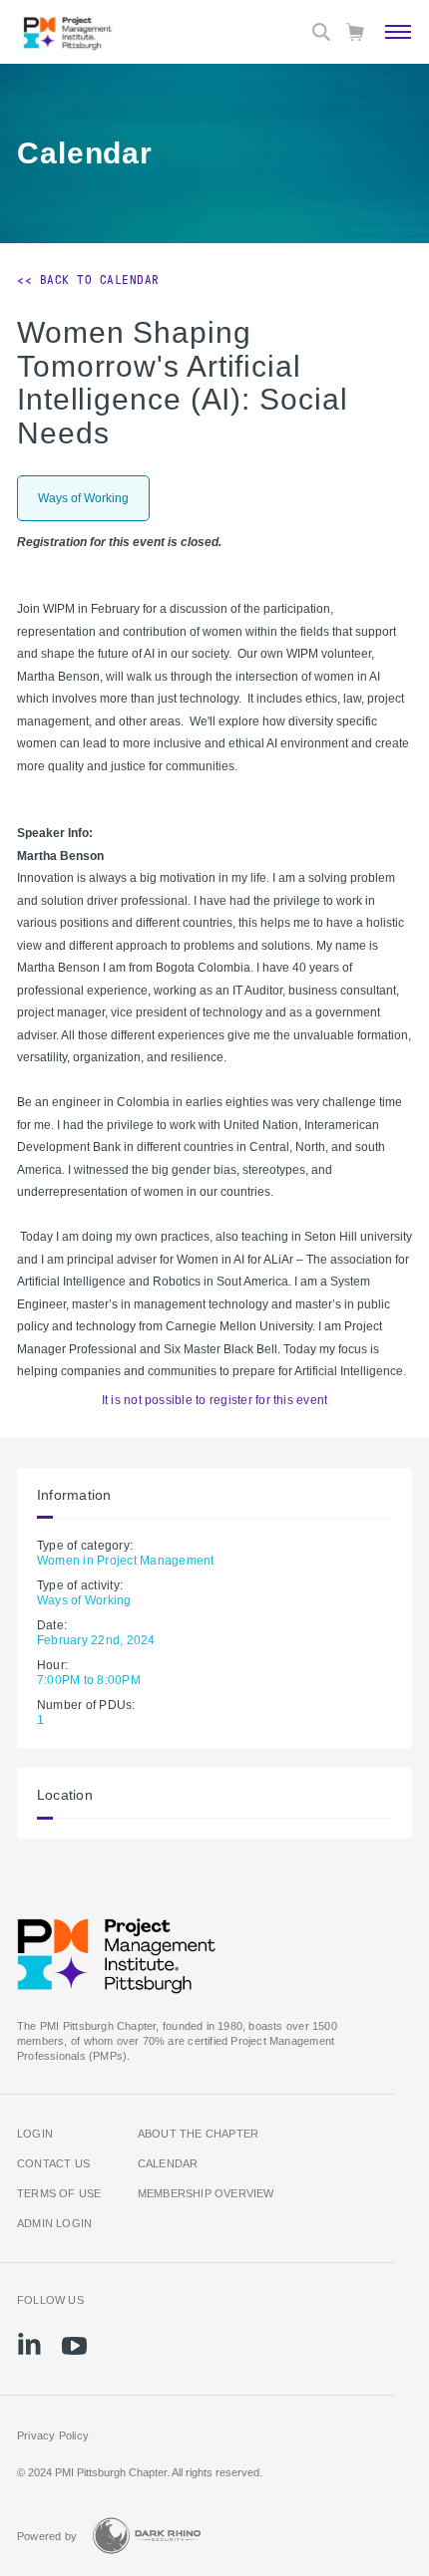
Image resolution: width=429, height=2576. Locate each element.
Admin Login (54, 2223)
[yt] (74, 2346)
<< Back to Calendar (88, 280)
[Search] (321, 32)
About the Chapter (199, 2134)
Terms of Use (59, 2193)
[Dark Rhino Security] (147, 2536)
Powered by (47, 2536)
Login (35, 2134)
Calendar (168, 2163)
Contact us (53, 2163)
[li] (29, 2344)
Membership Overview (206, 2193)
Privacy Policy (53, 2435)
